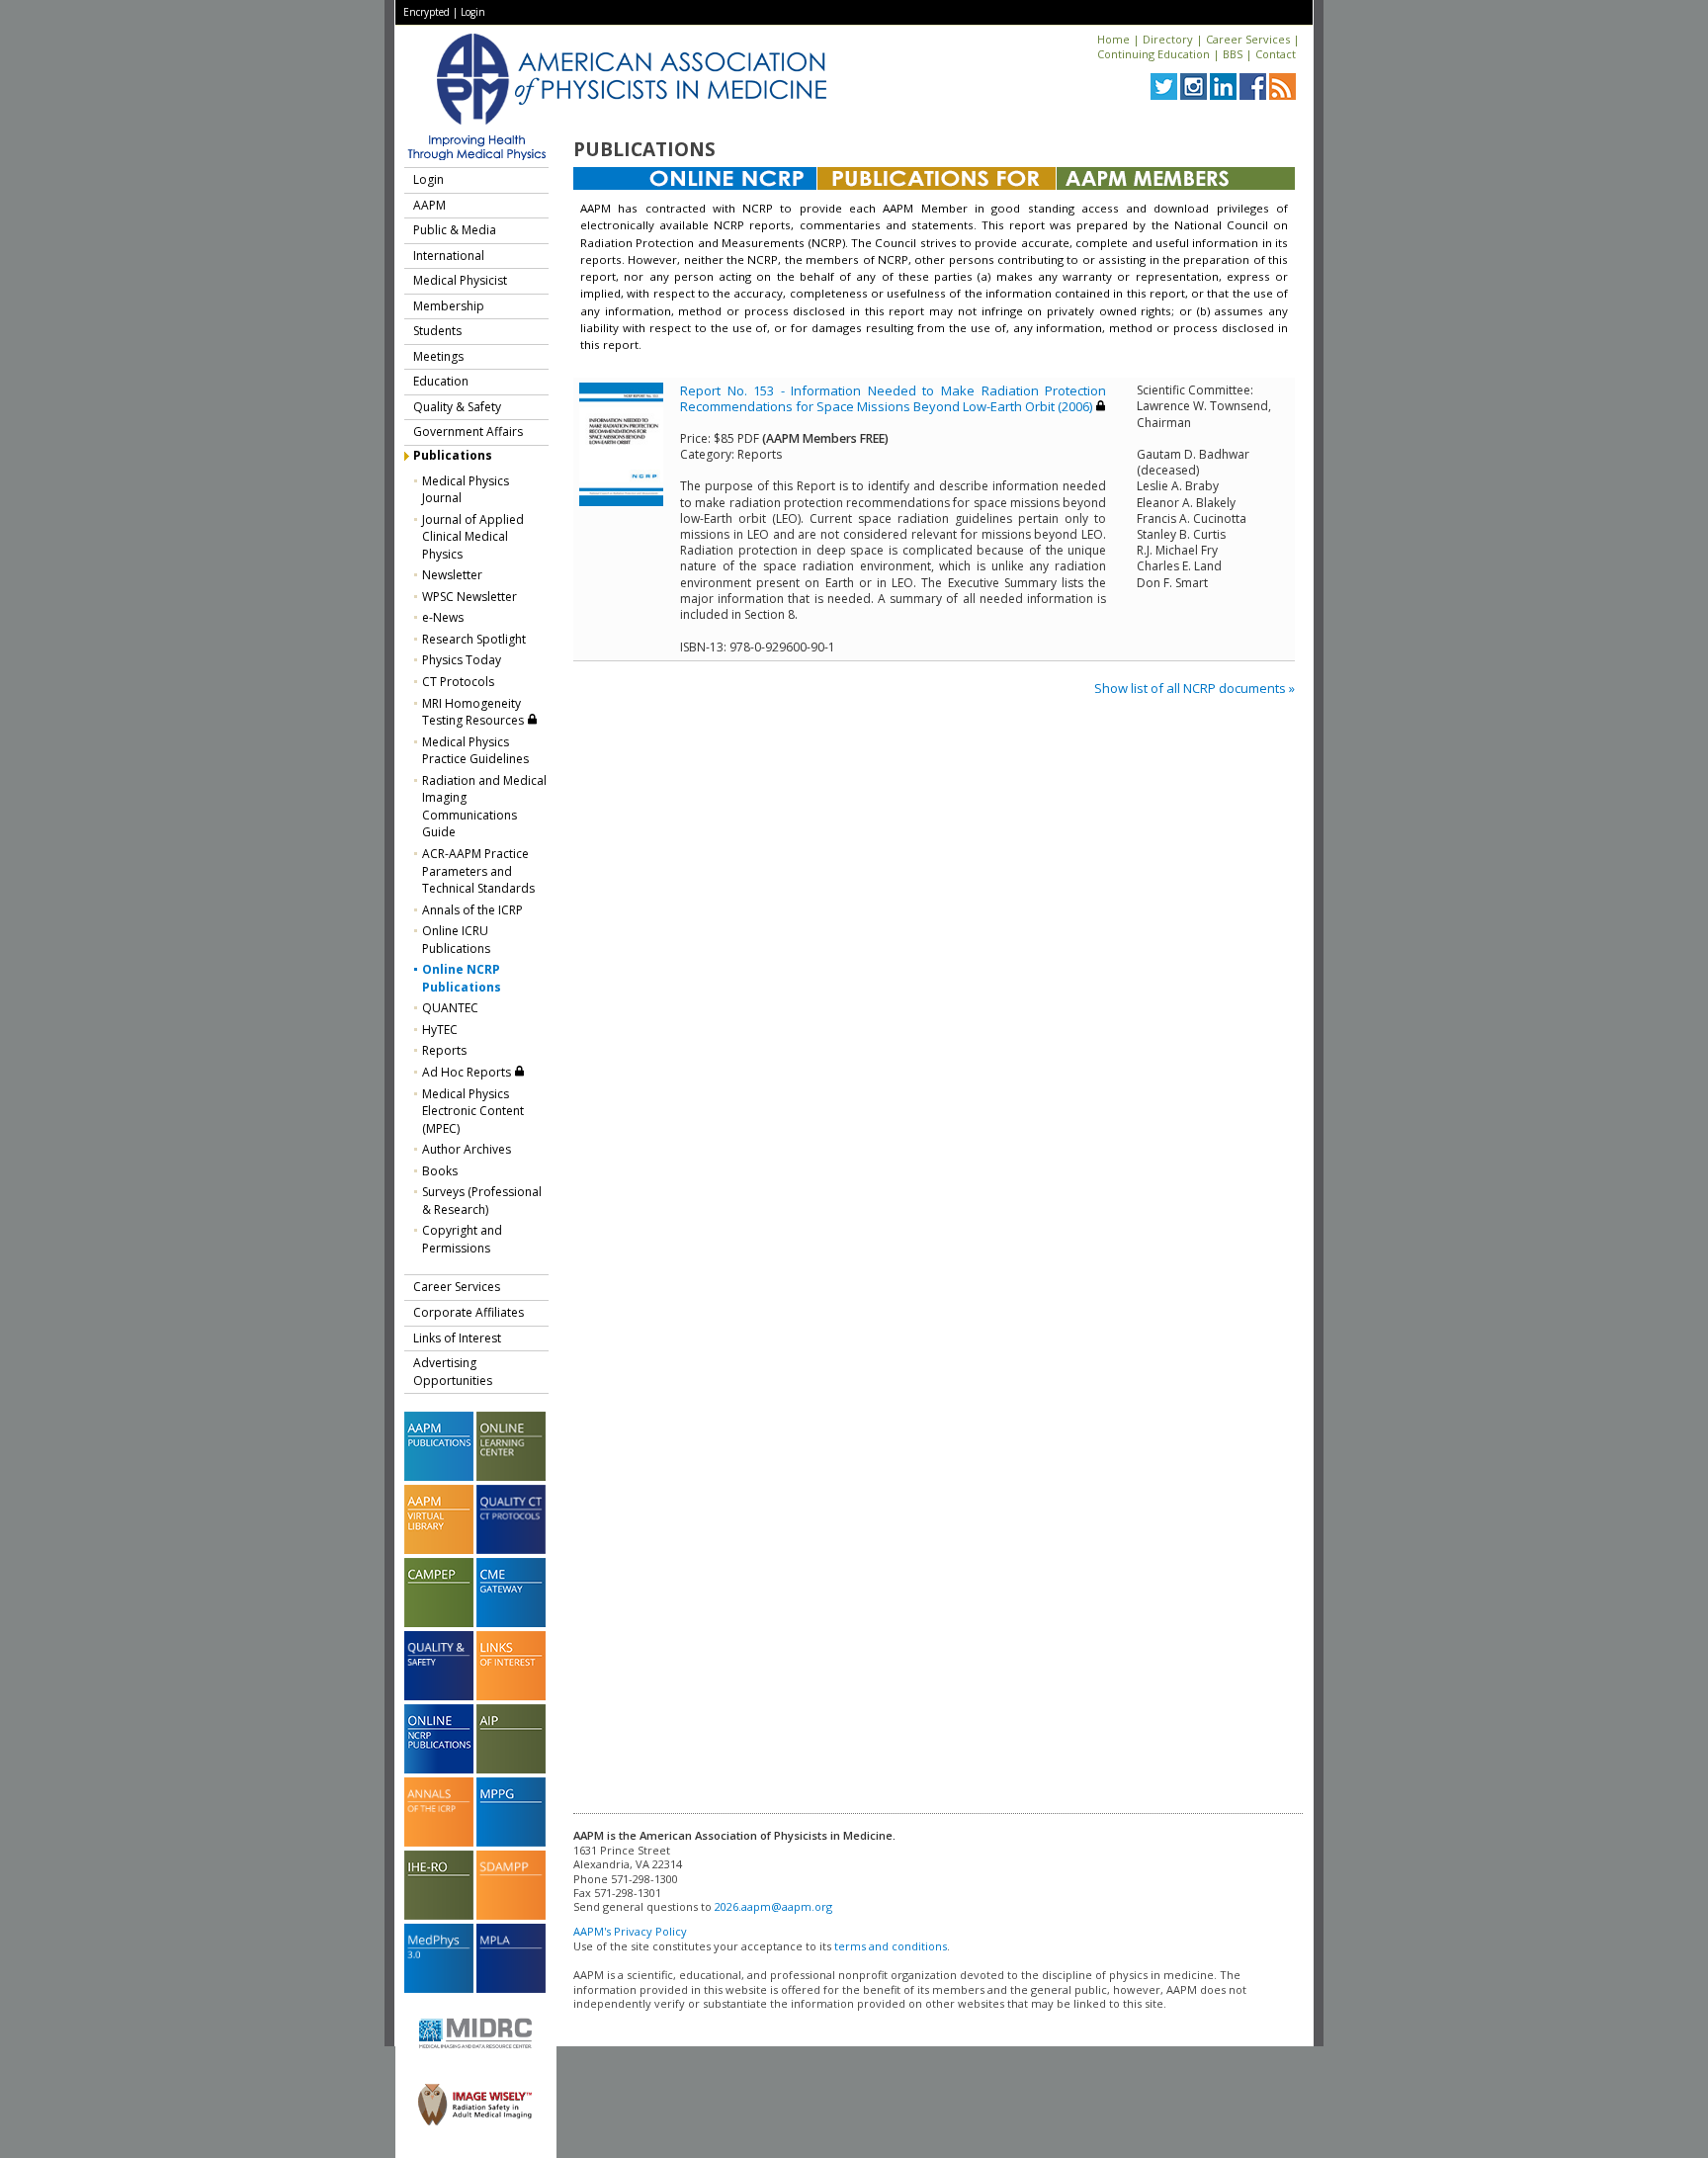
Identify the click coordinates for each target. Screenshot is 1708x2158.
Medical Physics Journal (466, 490)
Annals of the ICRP (472, 910)
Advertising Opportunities (453, 1372)
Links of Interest (457, 1338)
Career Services (1248, 39)
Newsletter (452, 575)
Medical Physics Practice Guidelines (475, 751)
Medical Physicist (460, 280)
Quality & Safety (457, 407)
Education (441, 381)
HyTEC (440, 1030)
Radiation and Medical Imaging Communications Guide (484, 807)
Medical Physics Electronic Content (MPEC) (473, 1111)
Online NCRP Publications (462, 978)
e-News (443, 617)
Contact (1276, 54)
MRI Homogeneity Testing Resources (474, 712)
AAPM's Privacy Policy (630, 1931)
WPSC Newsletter (470, 597)
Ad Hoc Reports (468, 1072)
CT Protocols (458, 682)
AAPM (429, 205)
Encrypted (427, 12)
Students (437, 331)
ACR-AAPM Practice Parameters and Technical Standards (478, 871)
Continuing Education (1153, 54)
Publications (453, 455)
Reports (444, 1050)
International (449, 256)
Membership (449, 306)
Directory (1168, 39)
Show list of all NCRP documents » (1195, 688)
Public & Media (455, 230)
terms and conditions (891, 1946)
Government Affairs (468, 432)
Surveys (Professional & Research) (482, 1201)
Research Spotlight (474, 639)
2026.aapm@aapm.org (773, 1906)
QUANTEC (450, 1008)
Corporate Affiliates (469, 1312)
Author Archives (467, 1149)
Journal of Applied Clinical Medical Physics (473, 537)
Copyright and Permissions (462, 1239)
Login (473, 12)
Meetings (438, 356)
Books (440, 1171)
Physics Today (462, 660)
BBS (1233, 54)
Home (1113, 39)
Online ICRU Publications (456, 940)
